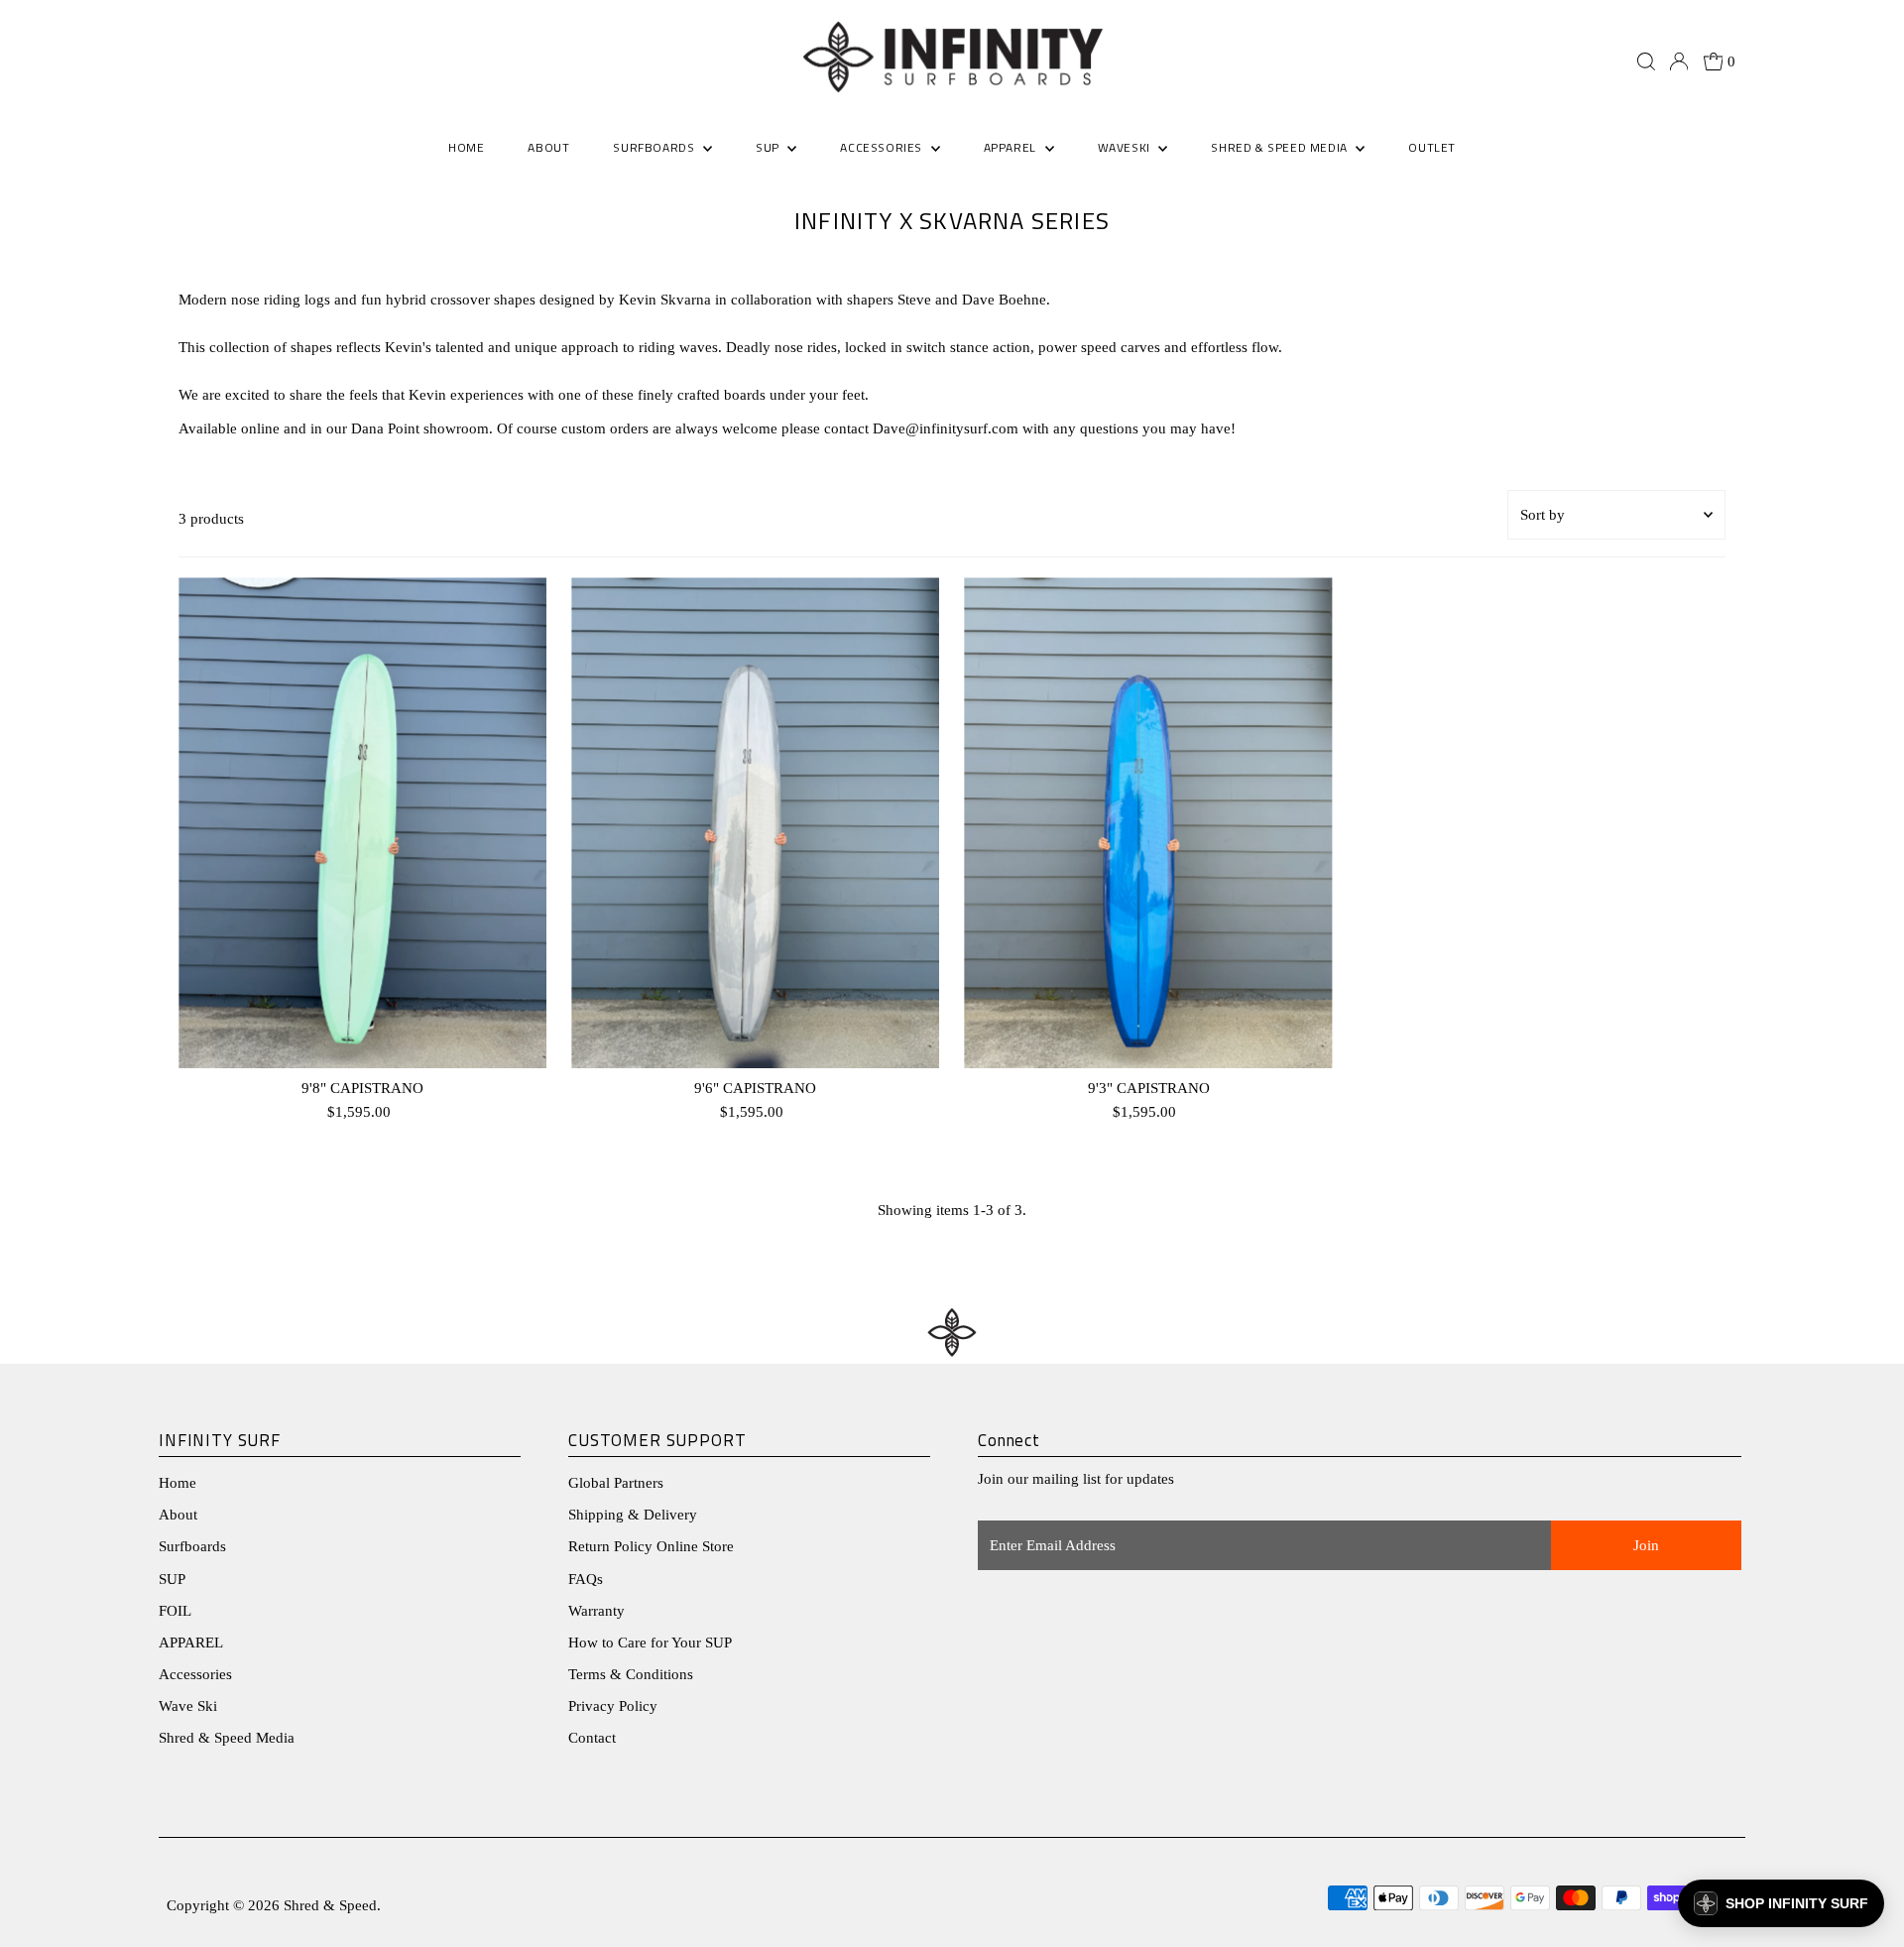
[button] (1781, 1903)
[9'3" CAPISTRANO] (1148, 823)
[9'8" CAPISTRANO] (362, 823)
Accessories (195, 1674)
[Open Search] (1646, 61)
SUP (172, 1579)
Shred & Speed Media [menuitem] (1281, 147)
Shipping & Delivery (633, 1515)
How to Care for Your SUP (650, 1643)
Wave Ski (188, 1706)
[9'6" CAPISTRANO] (755, 823)
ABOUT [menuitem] (548, 147)
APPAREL (191, 1643)
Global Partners (616, 1483)
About (178, 1515)
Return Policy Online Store (651, 1546)
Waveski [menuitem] (1126, 147)
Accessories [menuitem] (883, 147)
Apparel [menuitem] (1012, 147)
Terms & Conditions (631, 1674)
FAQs (586, 1579)
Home (178, 1483)
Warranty (596, 1611)
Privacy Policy (613, 1706)
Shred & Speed (330, 1905)
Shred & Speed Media (227, 1738)
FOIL (175, 1611)
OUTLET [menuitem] (1432, 147)
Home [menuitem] (466, 147)
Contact (592, 1738)
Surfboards (655, 147)
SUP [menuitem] (769, 147)
